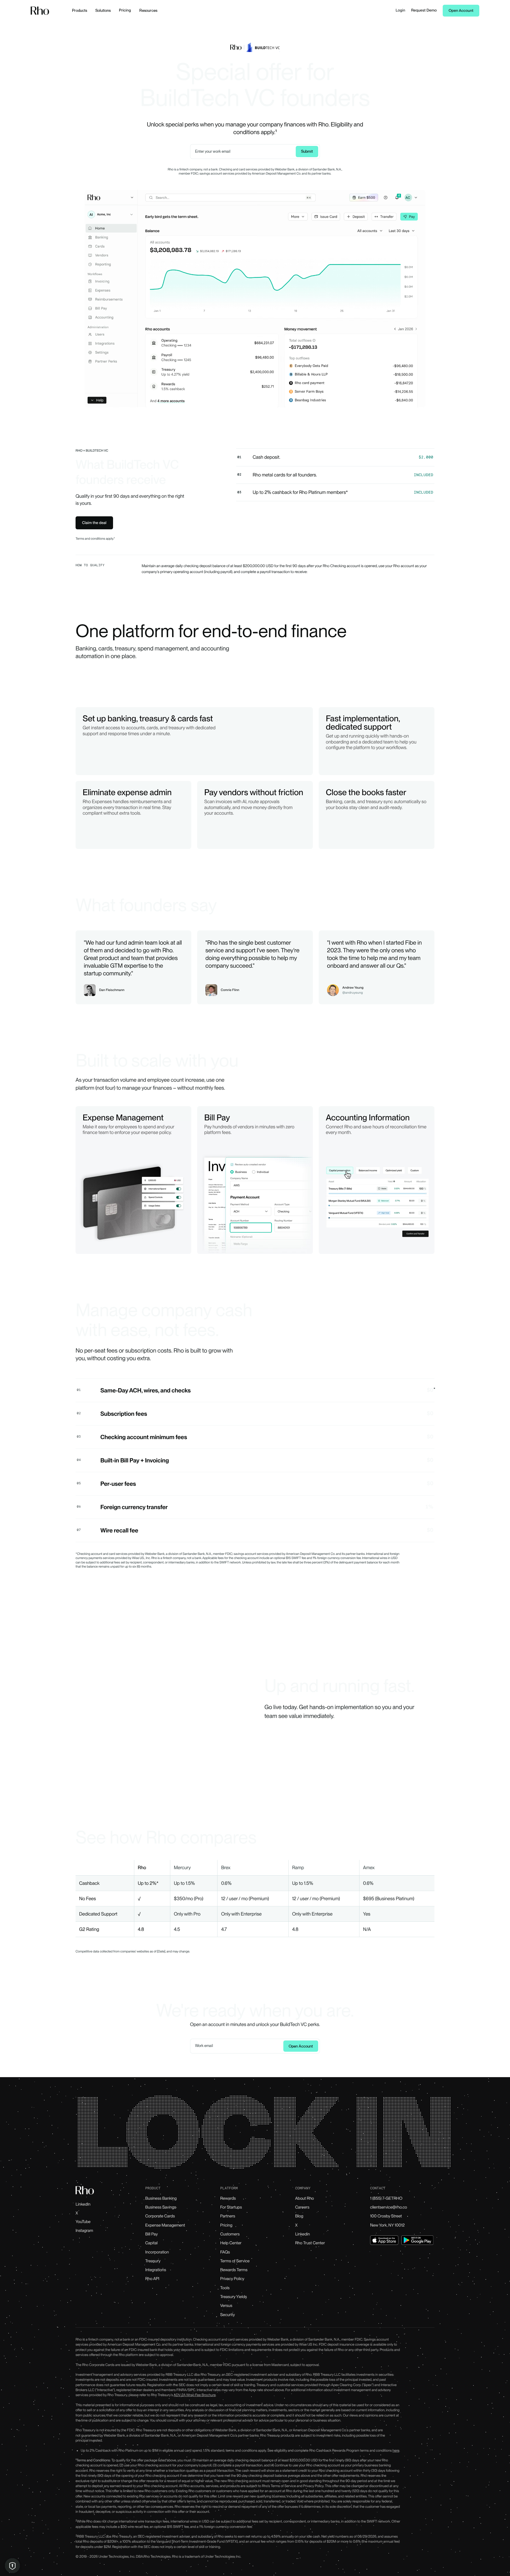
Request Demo (424, 10)
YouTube (83, 2222)
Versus (226, 2306)
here (396, 2450)
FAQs (225, 2252)
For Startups (231, 2207)
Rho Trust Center (310, 2243)
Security (228, 2315)
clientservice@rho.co (389, 2207)
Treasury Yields (234, 2297)
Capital (151, 2243)
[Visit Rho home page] (40, 11)
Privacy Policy (232, 2279)
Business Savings (161, 2207)
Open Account (461, 11)
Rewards (228, 2199)
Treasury (153, 2261)
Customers (230, 2234)
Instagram (84, 2231)
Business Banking (161, 2199)
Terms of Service (235, 2261)
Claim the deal (94, 523)
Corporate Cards (160, 2216)
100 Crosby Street (386, 2216)
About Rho (305, 2199)
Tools (225, 2288)
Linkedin (303, 2234)
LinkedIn (83, 2204)
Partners (228, 2216)
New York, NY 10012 (387, 2225)
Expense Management (165, 2225)
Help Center (231, 2243)
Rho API (152, 2279)
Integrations (156, 2270)
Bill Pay (152, 2234)
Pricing (125, 10)
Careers (302, 2207)
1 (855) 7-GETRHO (386, 2199)
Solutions (103, 10)
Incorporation (157, 2252)
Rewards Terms (234, 2270)
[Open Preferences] (12, 2566)
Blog (299, 2216)
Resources (148, 10)
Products (80, 10)
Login (401, 10)
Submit (307, 151)
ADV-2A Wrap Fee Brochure (194, 2395)
